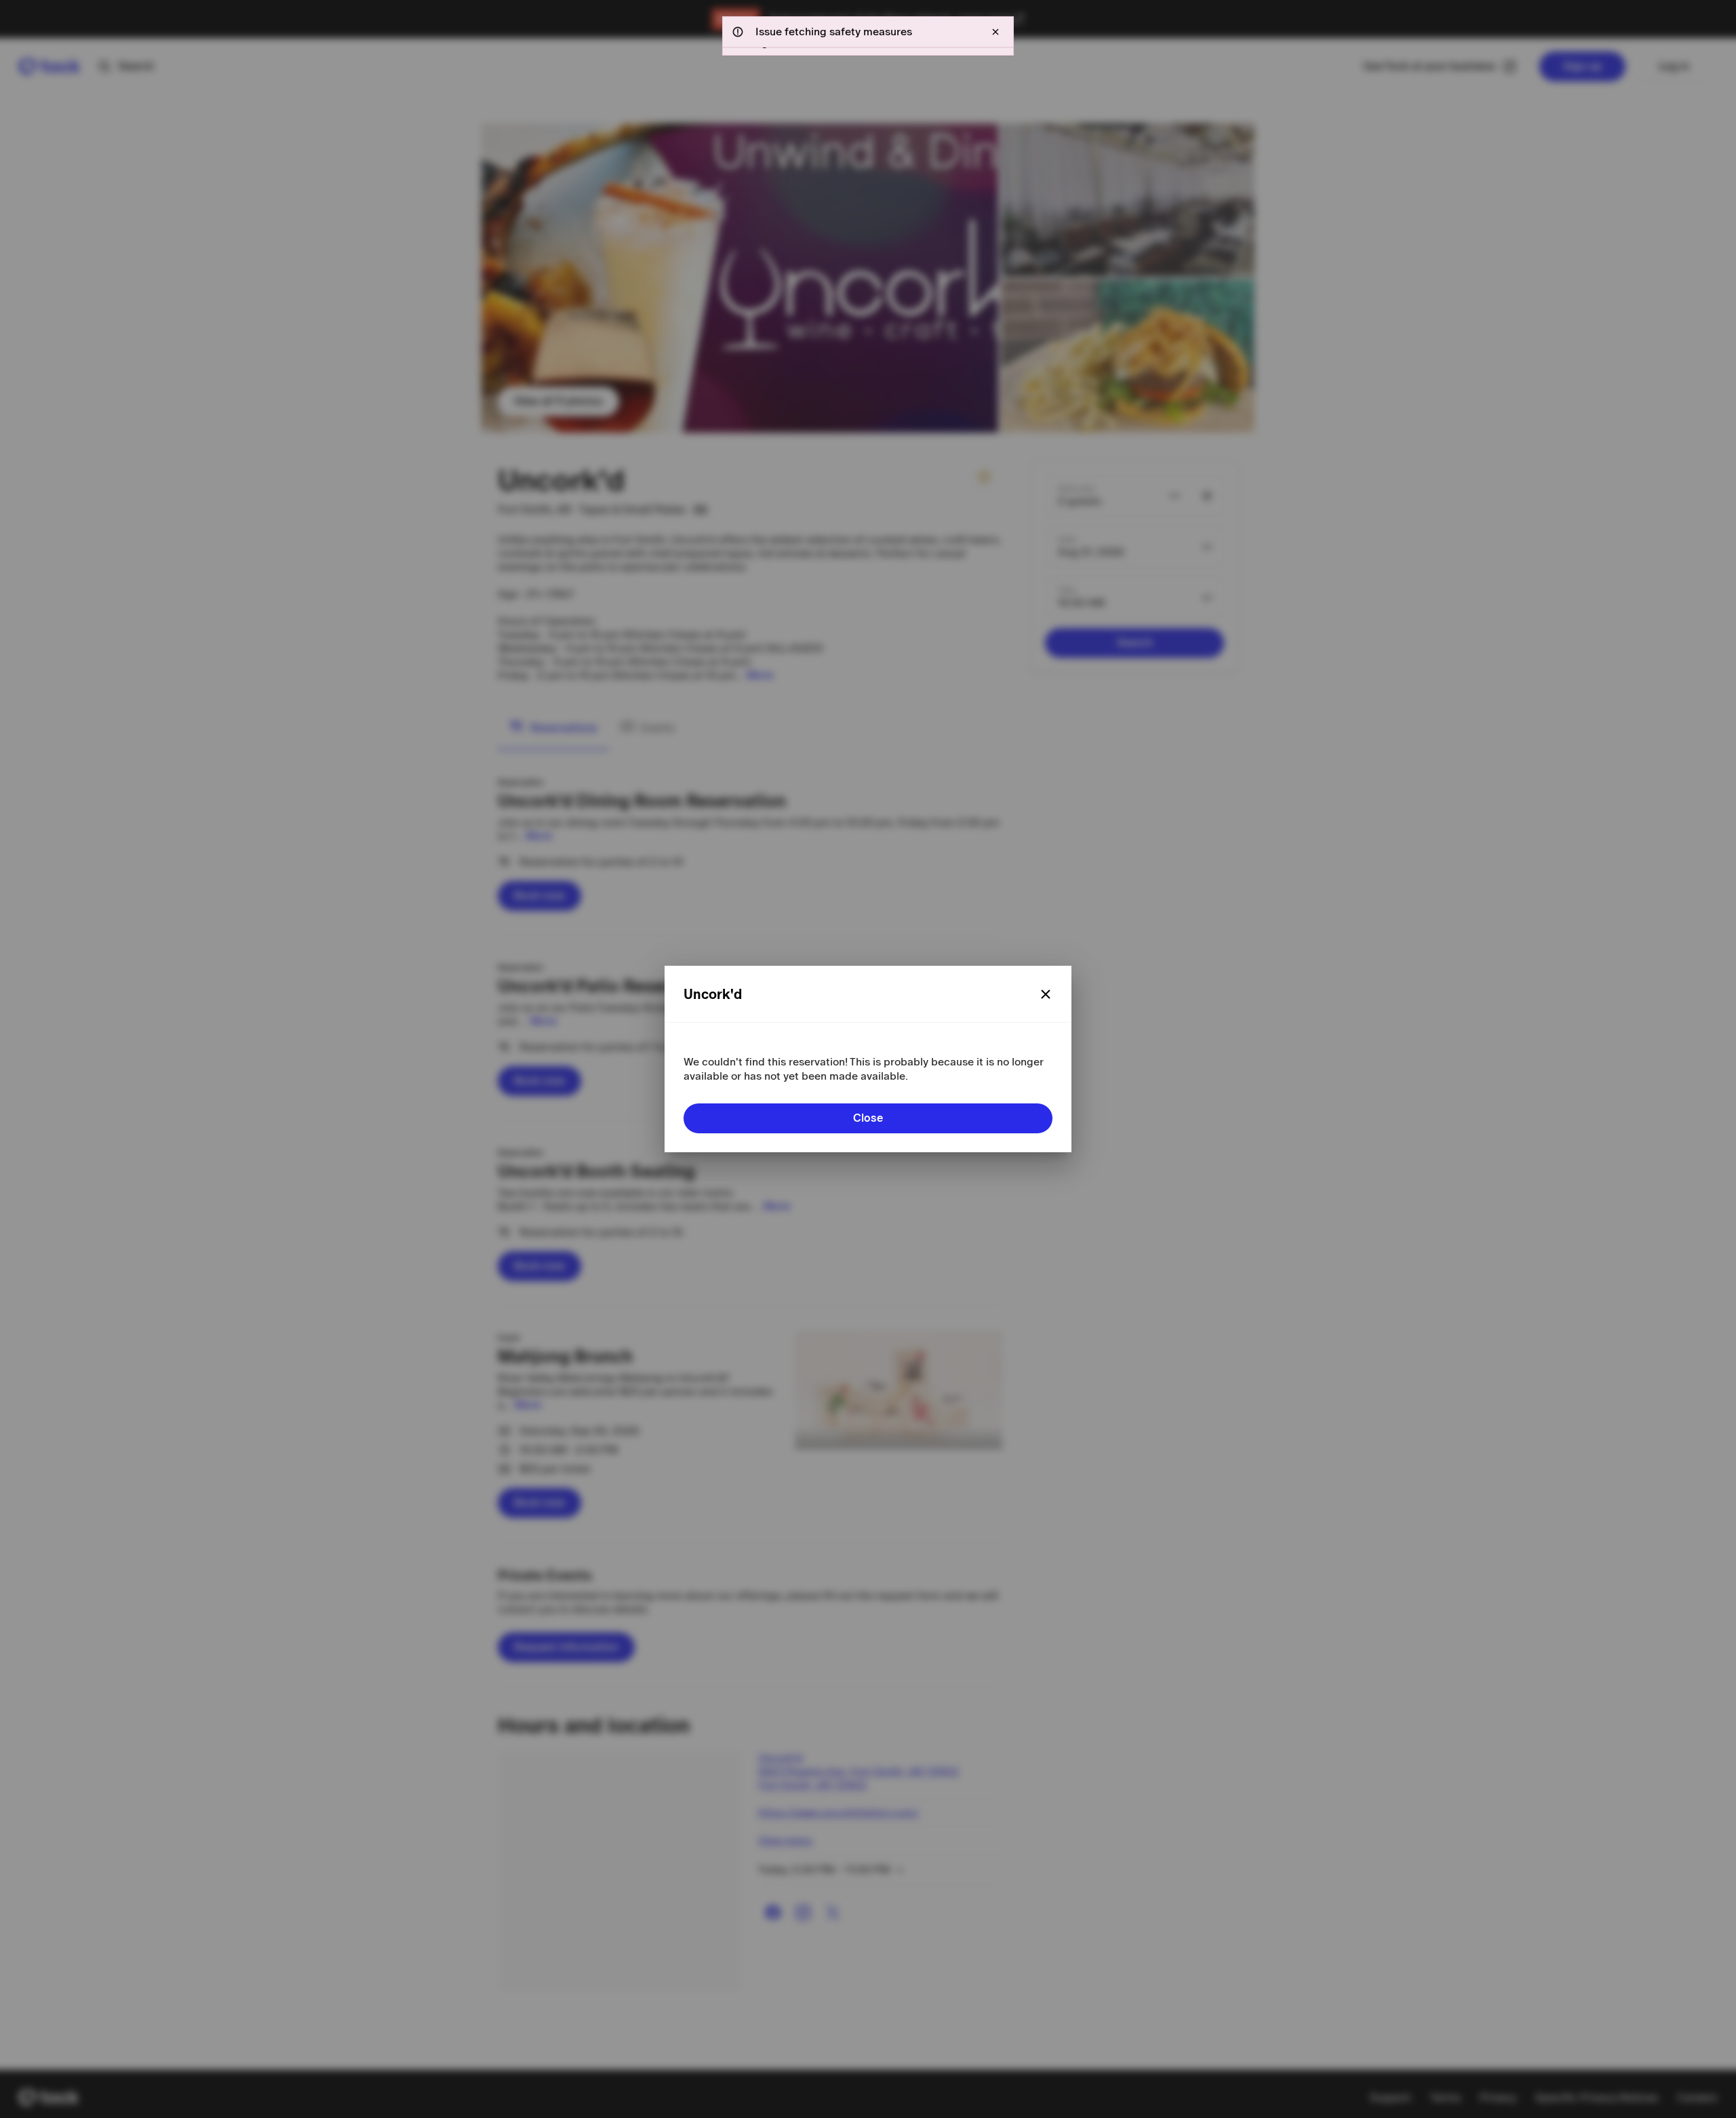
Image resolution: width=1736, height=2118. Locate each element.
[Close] (1046, 994)
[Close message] (995, 32)
